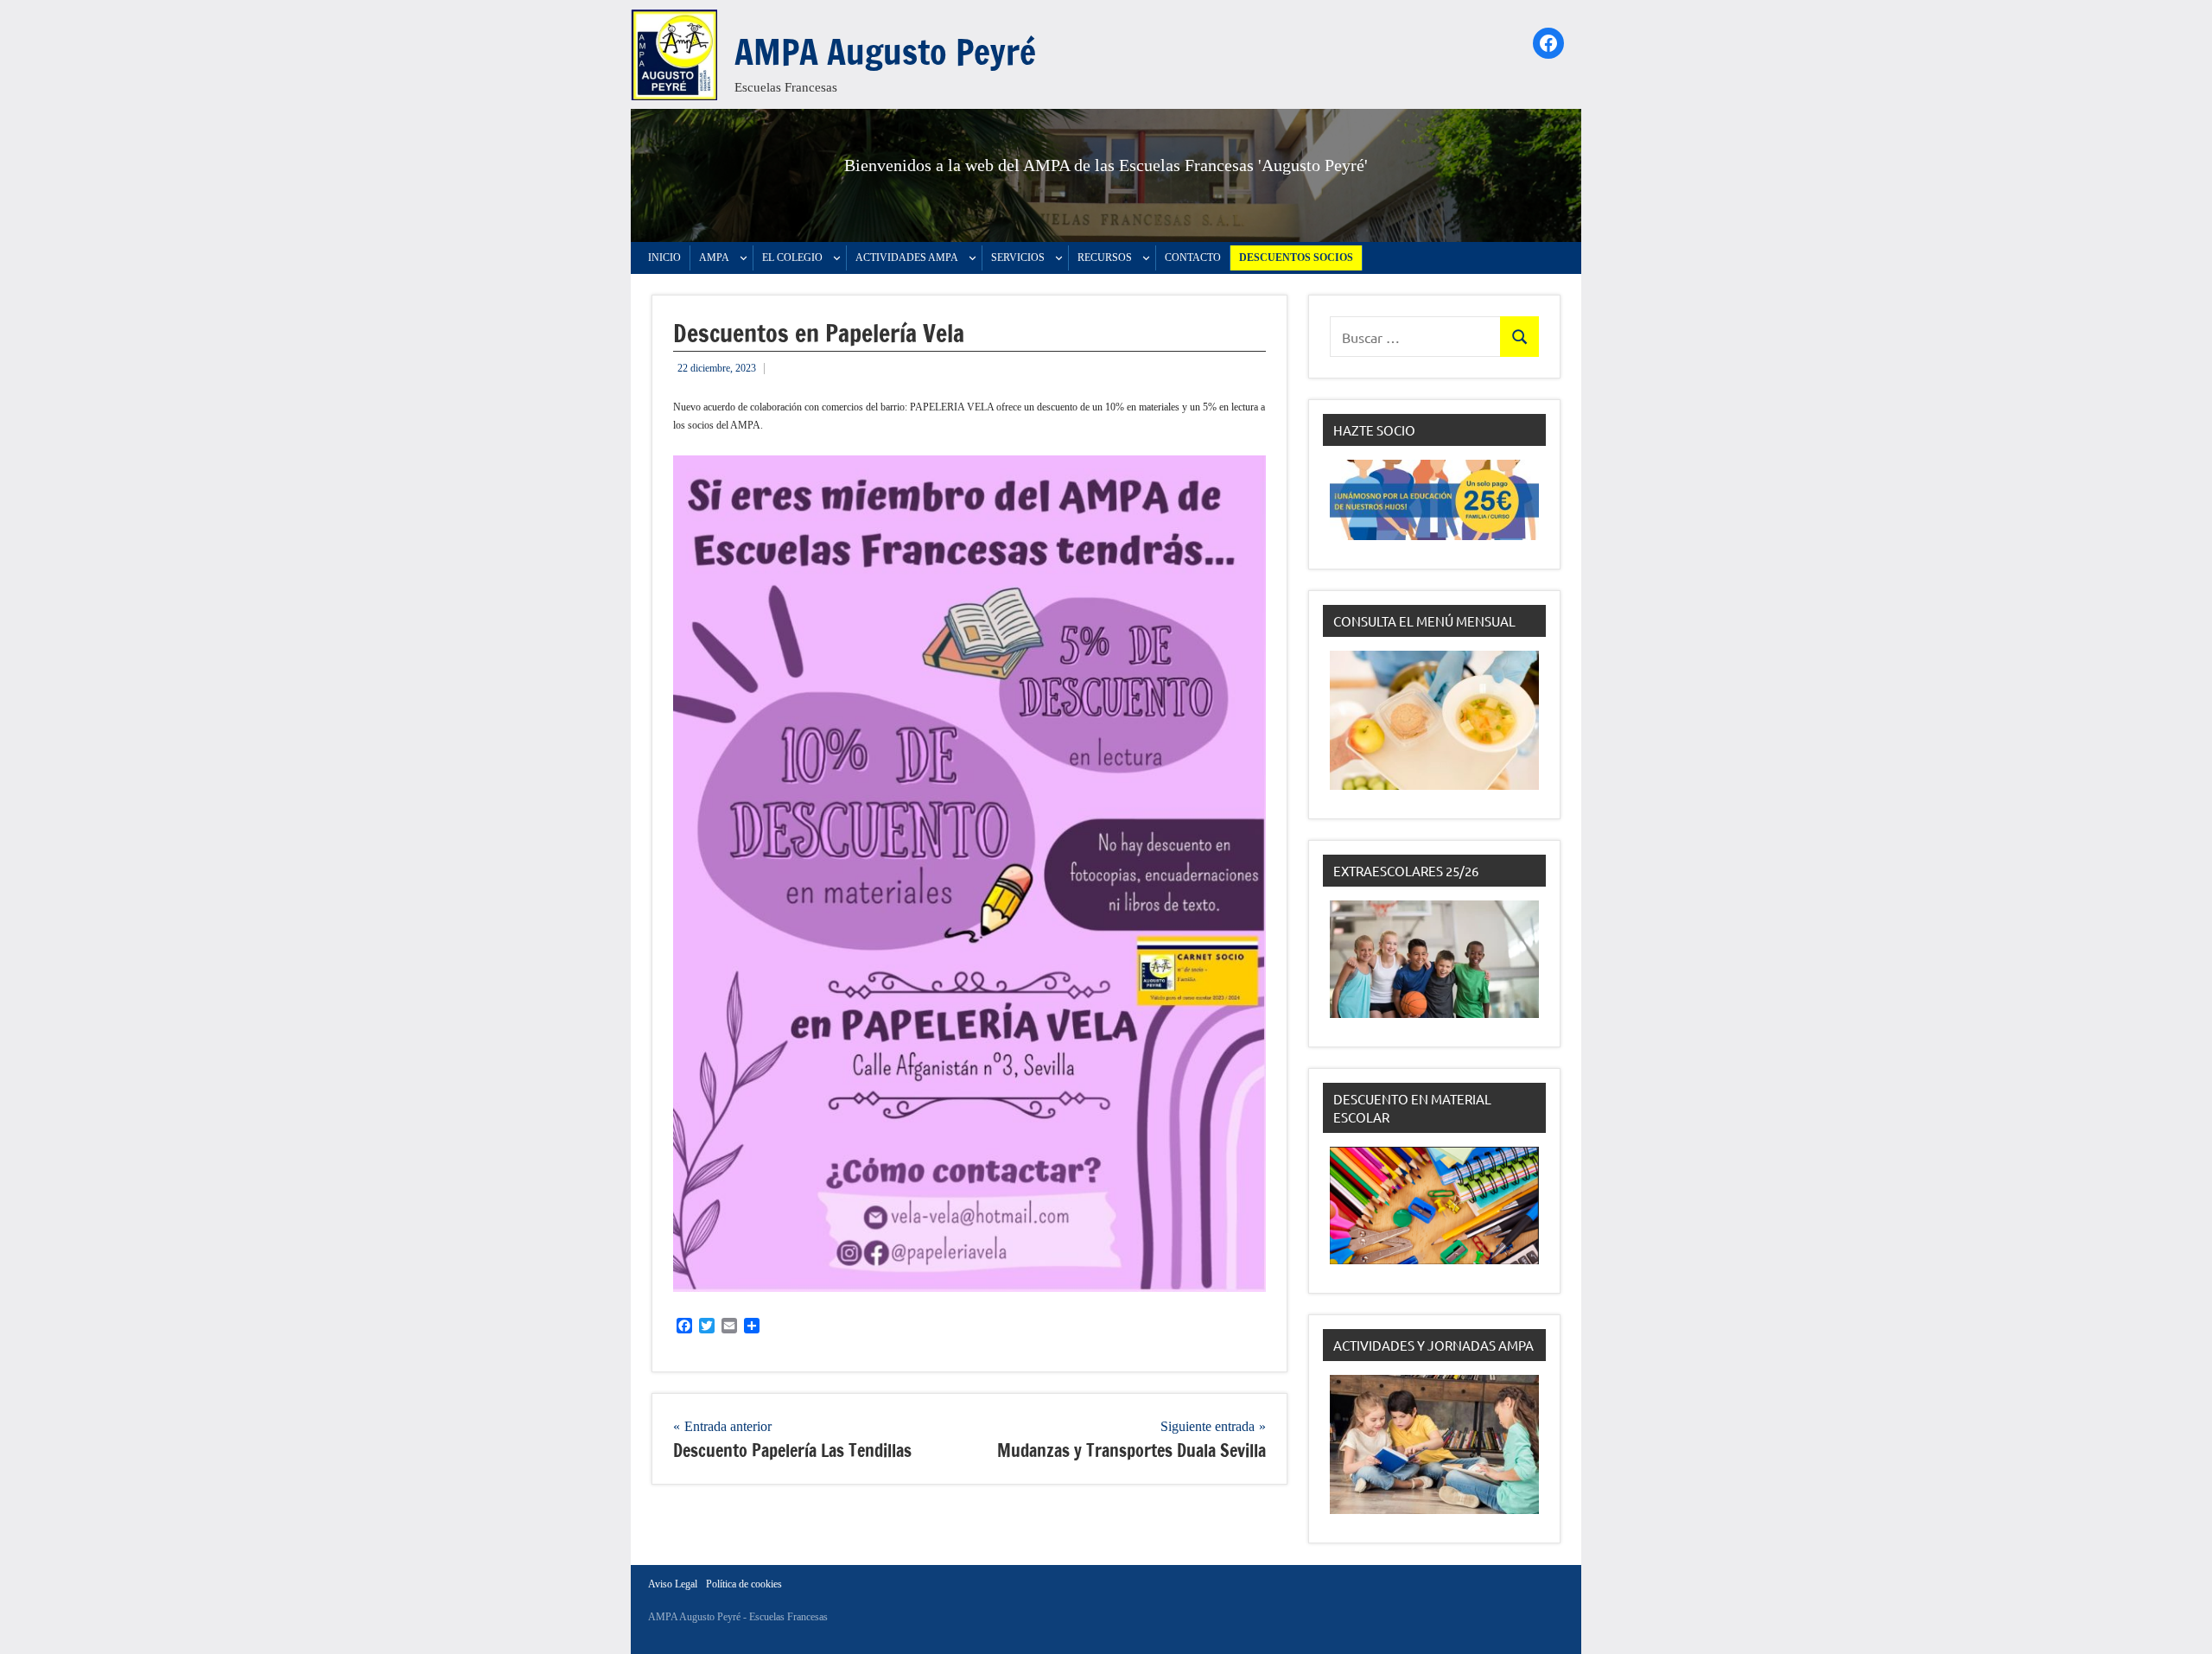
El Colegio (792, 258)
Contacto (1193, 258)
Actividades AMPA (907, 258)
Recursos (1105, 258)
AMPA (714, 258)
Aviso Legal (673, 1584)
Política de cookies (744, 1584)
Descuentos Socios (1296, 258)
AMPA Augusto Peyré (885, 51)
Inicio (664, 258)
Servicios (1018, 258)
